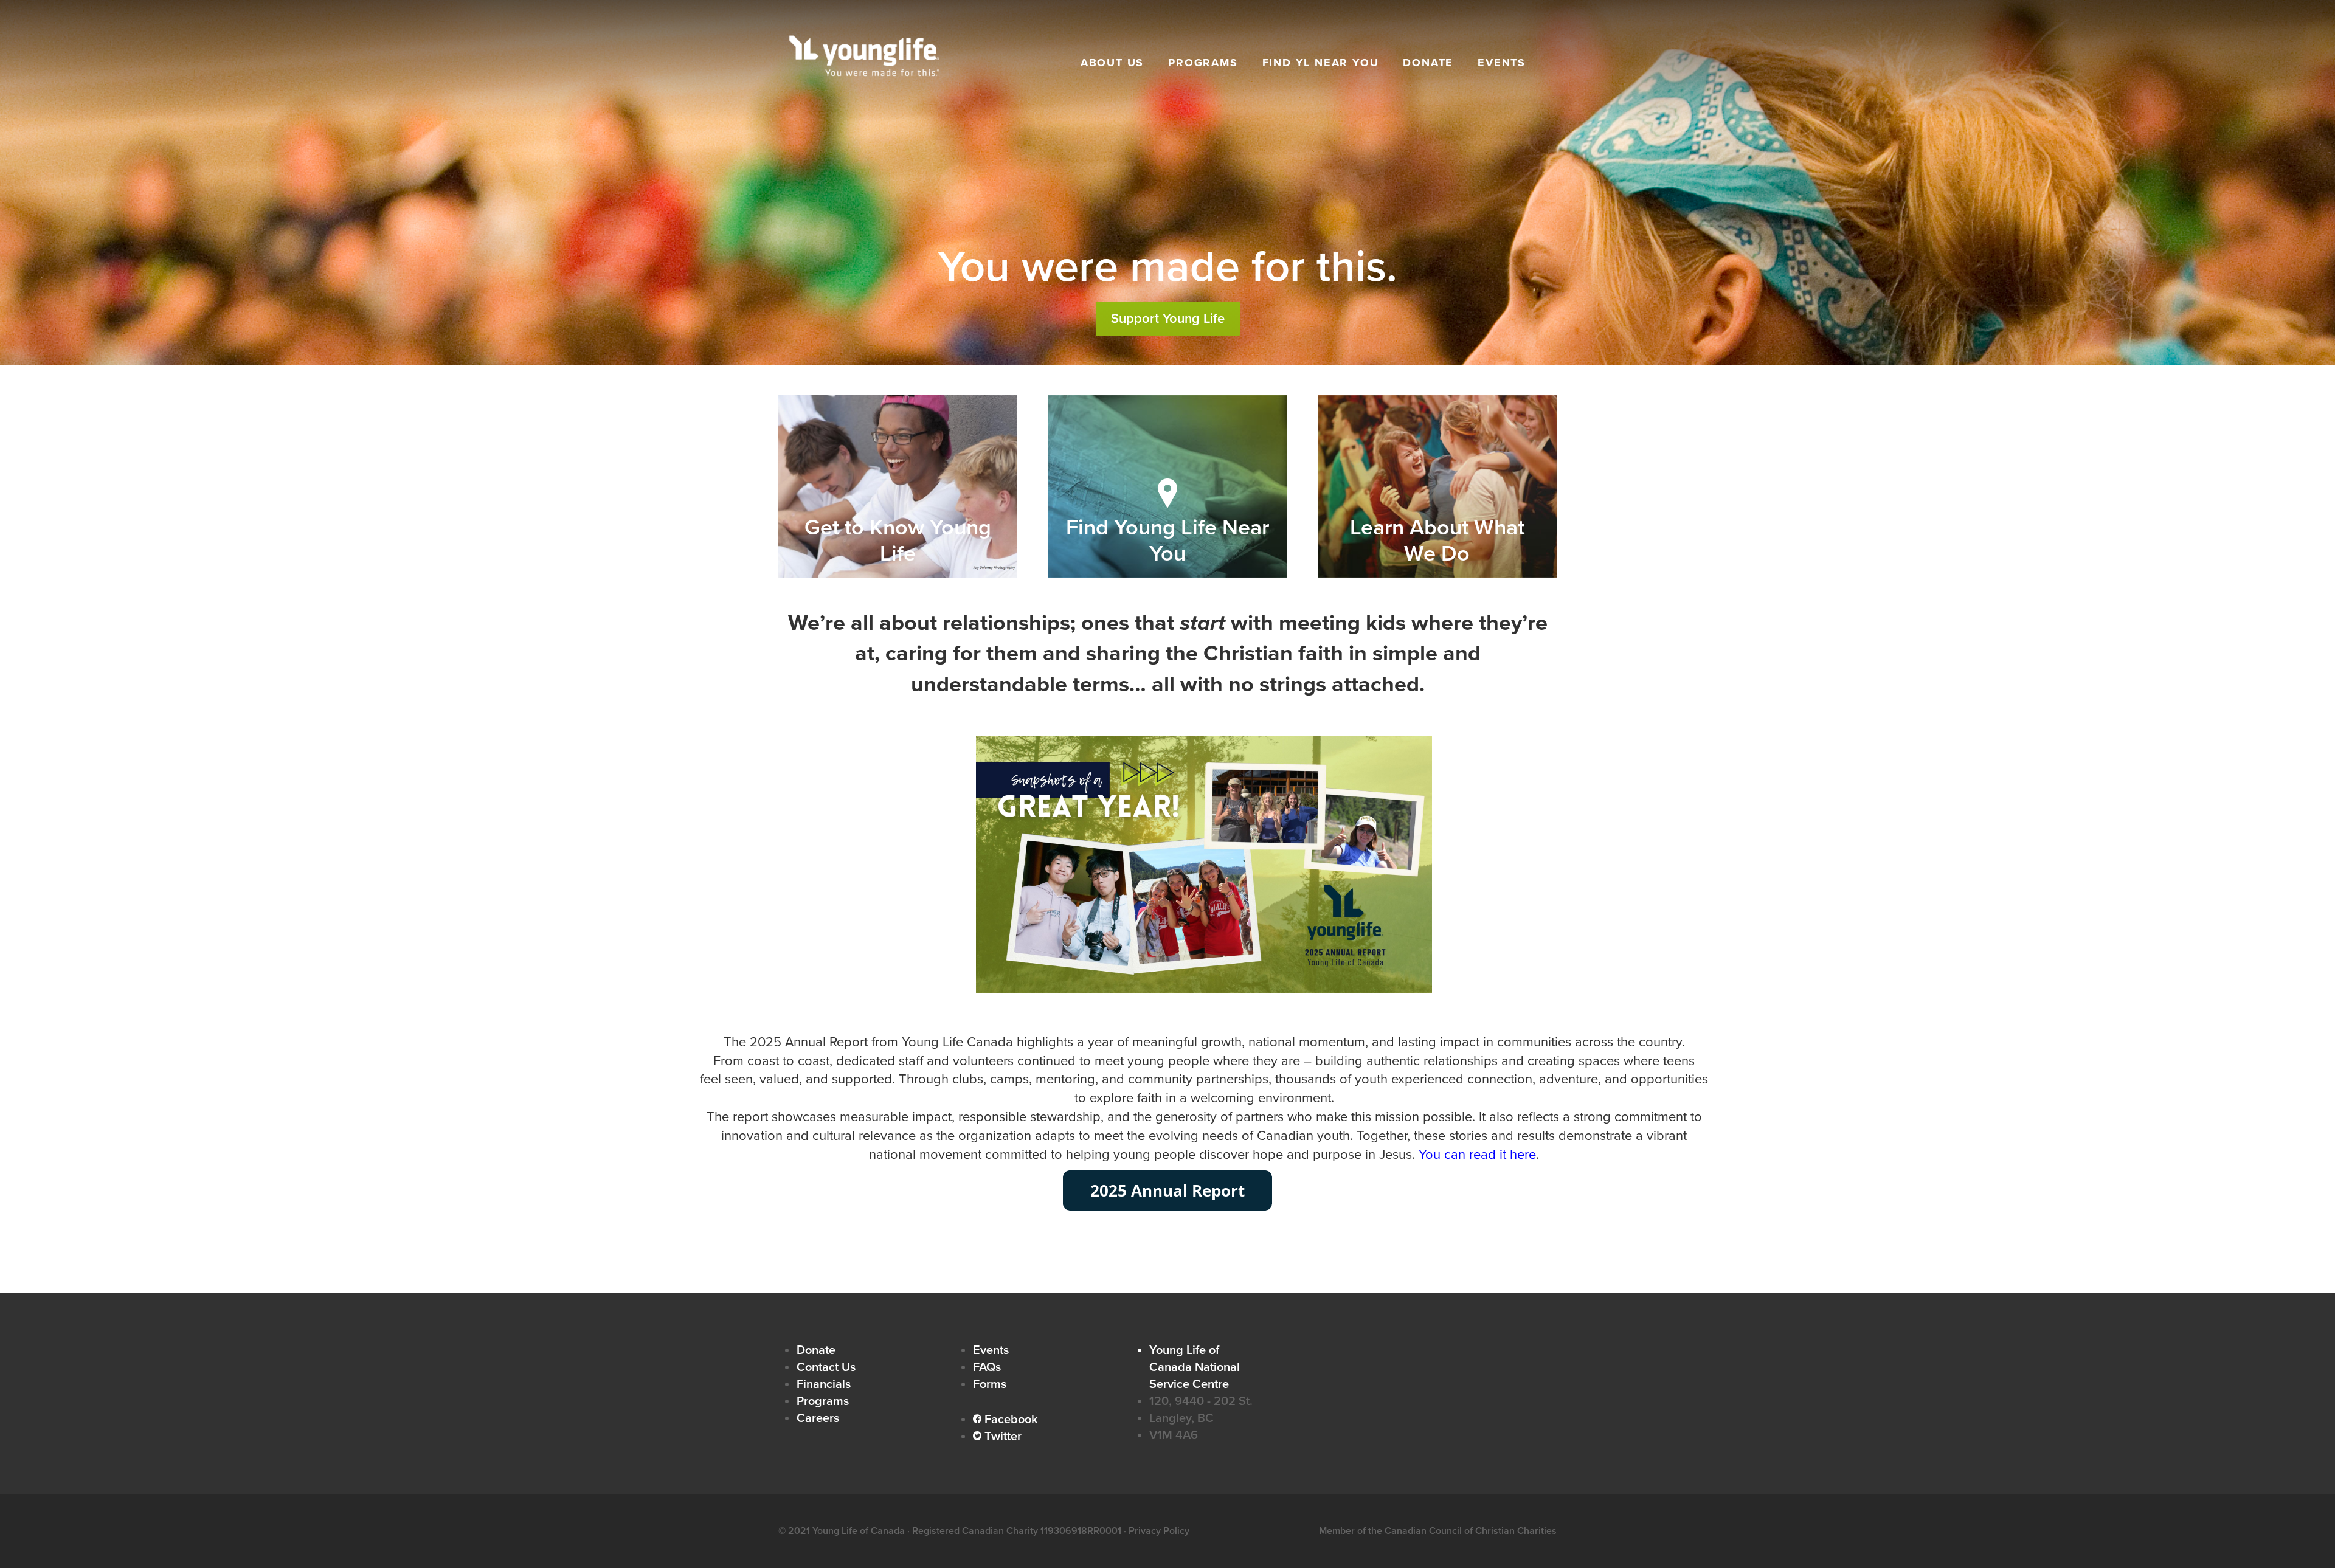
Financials (824, 1384)
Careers (818, 1418)
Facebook (1005, 1420)
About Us (1112, 63)
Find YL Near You (1321, 63)
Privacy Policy (1159, 1531)
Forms (990, 1384)
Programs (1203, 63)
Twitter (997, 1437)
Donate (1428, 63)
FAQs (987, 1367)
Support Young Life (1168, 319)
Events (1502, 63)
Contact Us (826, 1367)
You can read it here (1477, 1155)
